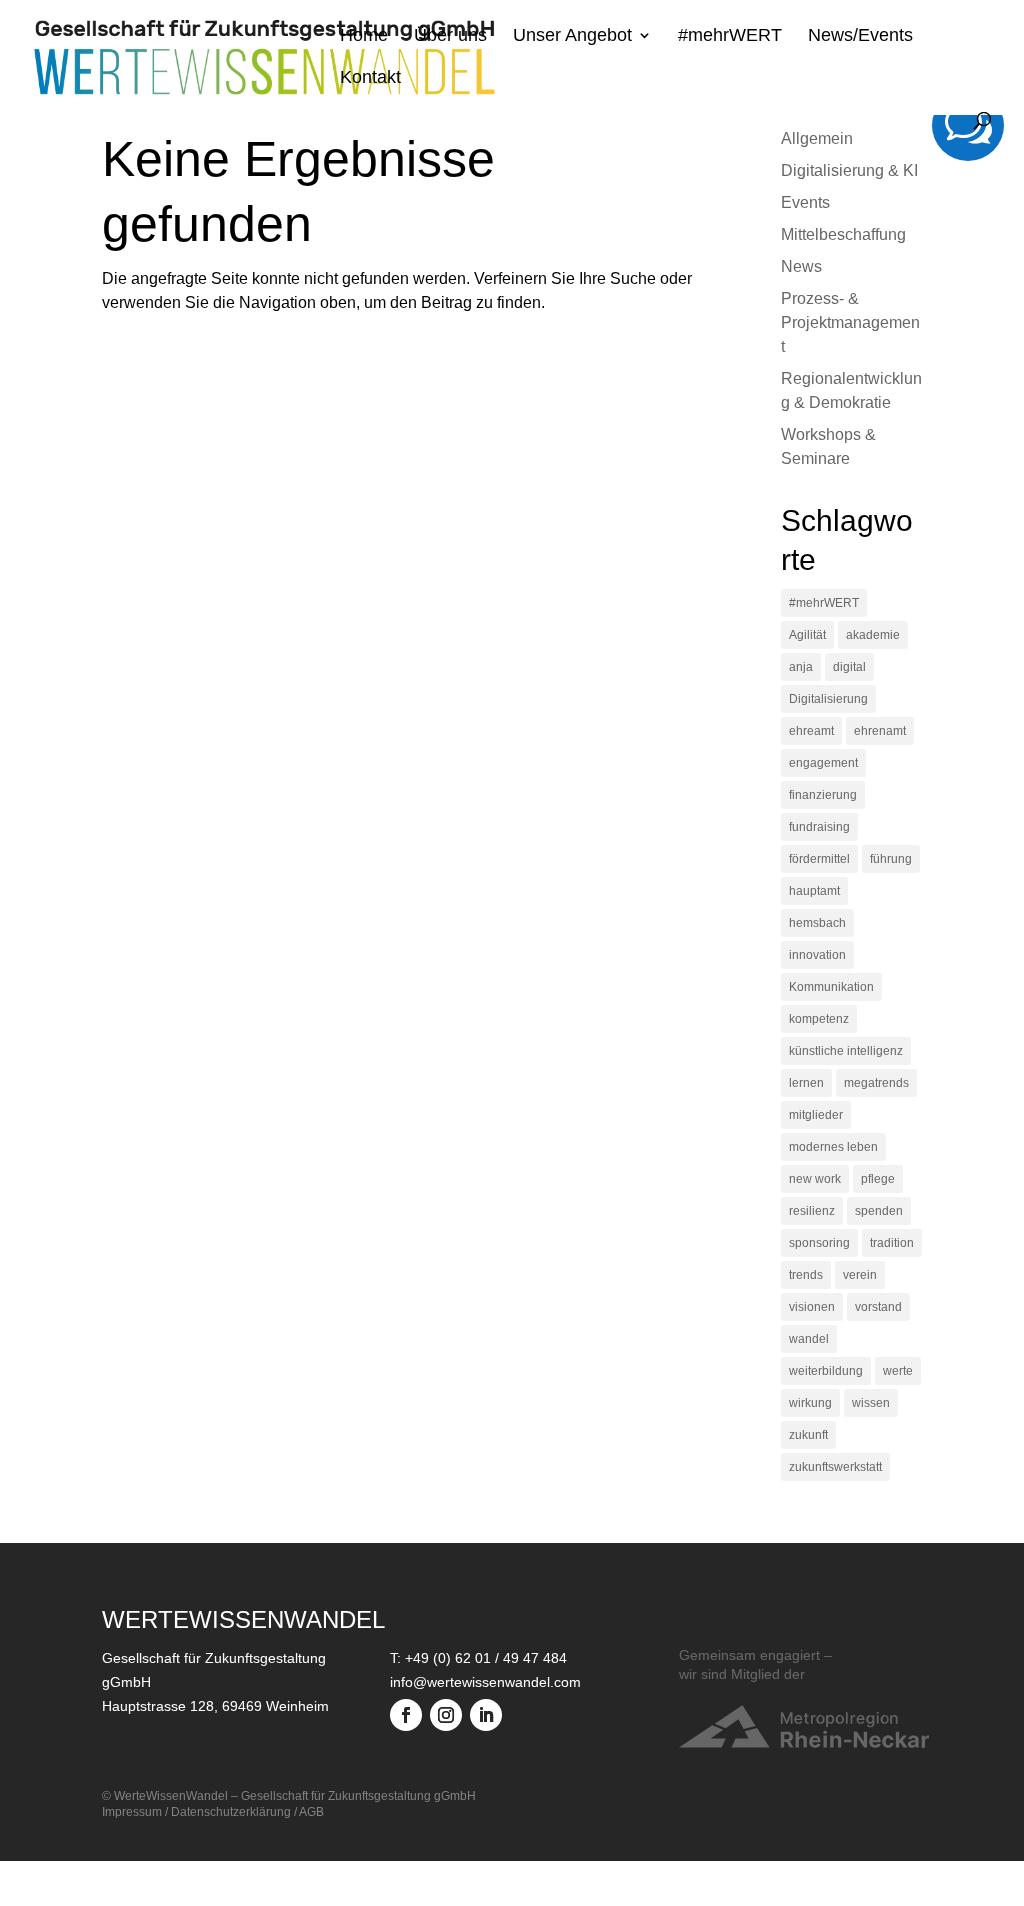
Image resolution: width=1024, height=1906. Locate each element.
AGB (311, 1812)
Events (805, 202)
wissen (871, 1403)
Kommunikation (831, 987)
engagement (823, 763)
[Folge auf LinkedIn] (486, 1715)
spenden (879, 1211)
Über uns (450, 36)
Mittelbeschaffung (843, 234)
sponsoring (819, 1243)
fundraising (819, 827)
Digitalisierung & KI (849, 170)
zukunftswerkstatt (835, 1467)
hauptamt (814, 891)
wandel (809, 1339)
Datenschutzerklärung (231, 1812)
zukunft (808, 1435)
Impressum (132, 1812)
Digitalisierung (828, 699)
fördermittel (819, 859)
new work (815, 1179)
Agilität (807, 635)
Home (364, 36)
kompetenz (819, 1019)
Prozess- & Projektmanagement (850, 322)
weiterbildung (826, 1371)
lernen (806, 1083)
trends (806, 1275)
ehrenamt (880, 731)
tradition (892, 1243)
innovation (817, 955)
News (801, 266)
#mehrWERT (730, 36)
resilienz (812, 1211)
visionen (812, 1307)
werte (898, 1371)
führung (891, 859)
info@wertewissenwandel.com (485, 1682)
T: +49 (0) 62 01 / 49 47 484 (478, 1658)
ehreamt (811, 731)
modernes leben (833, 1147)
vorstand (878, 1307)
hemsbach (817, 923)
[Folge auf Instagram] (446, 1715)
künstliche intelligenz (846, 1051)
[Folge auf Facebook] (406, 1715)
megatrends (876, 1083)
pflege (878, 1179)
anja (801, 667)
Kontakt (370, 78)
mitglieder (816, 1115)
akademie (873, 635)
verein (860, 1275)
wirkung (810, 1403)
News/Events (860, 36)
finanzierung (823, 795)
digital (849, 667)
